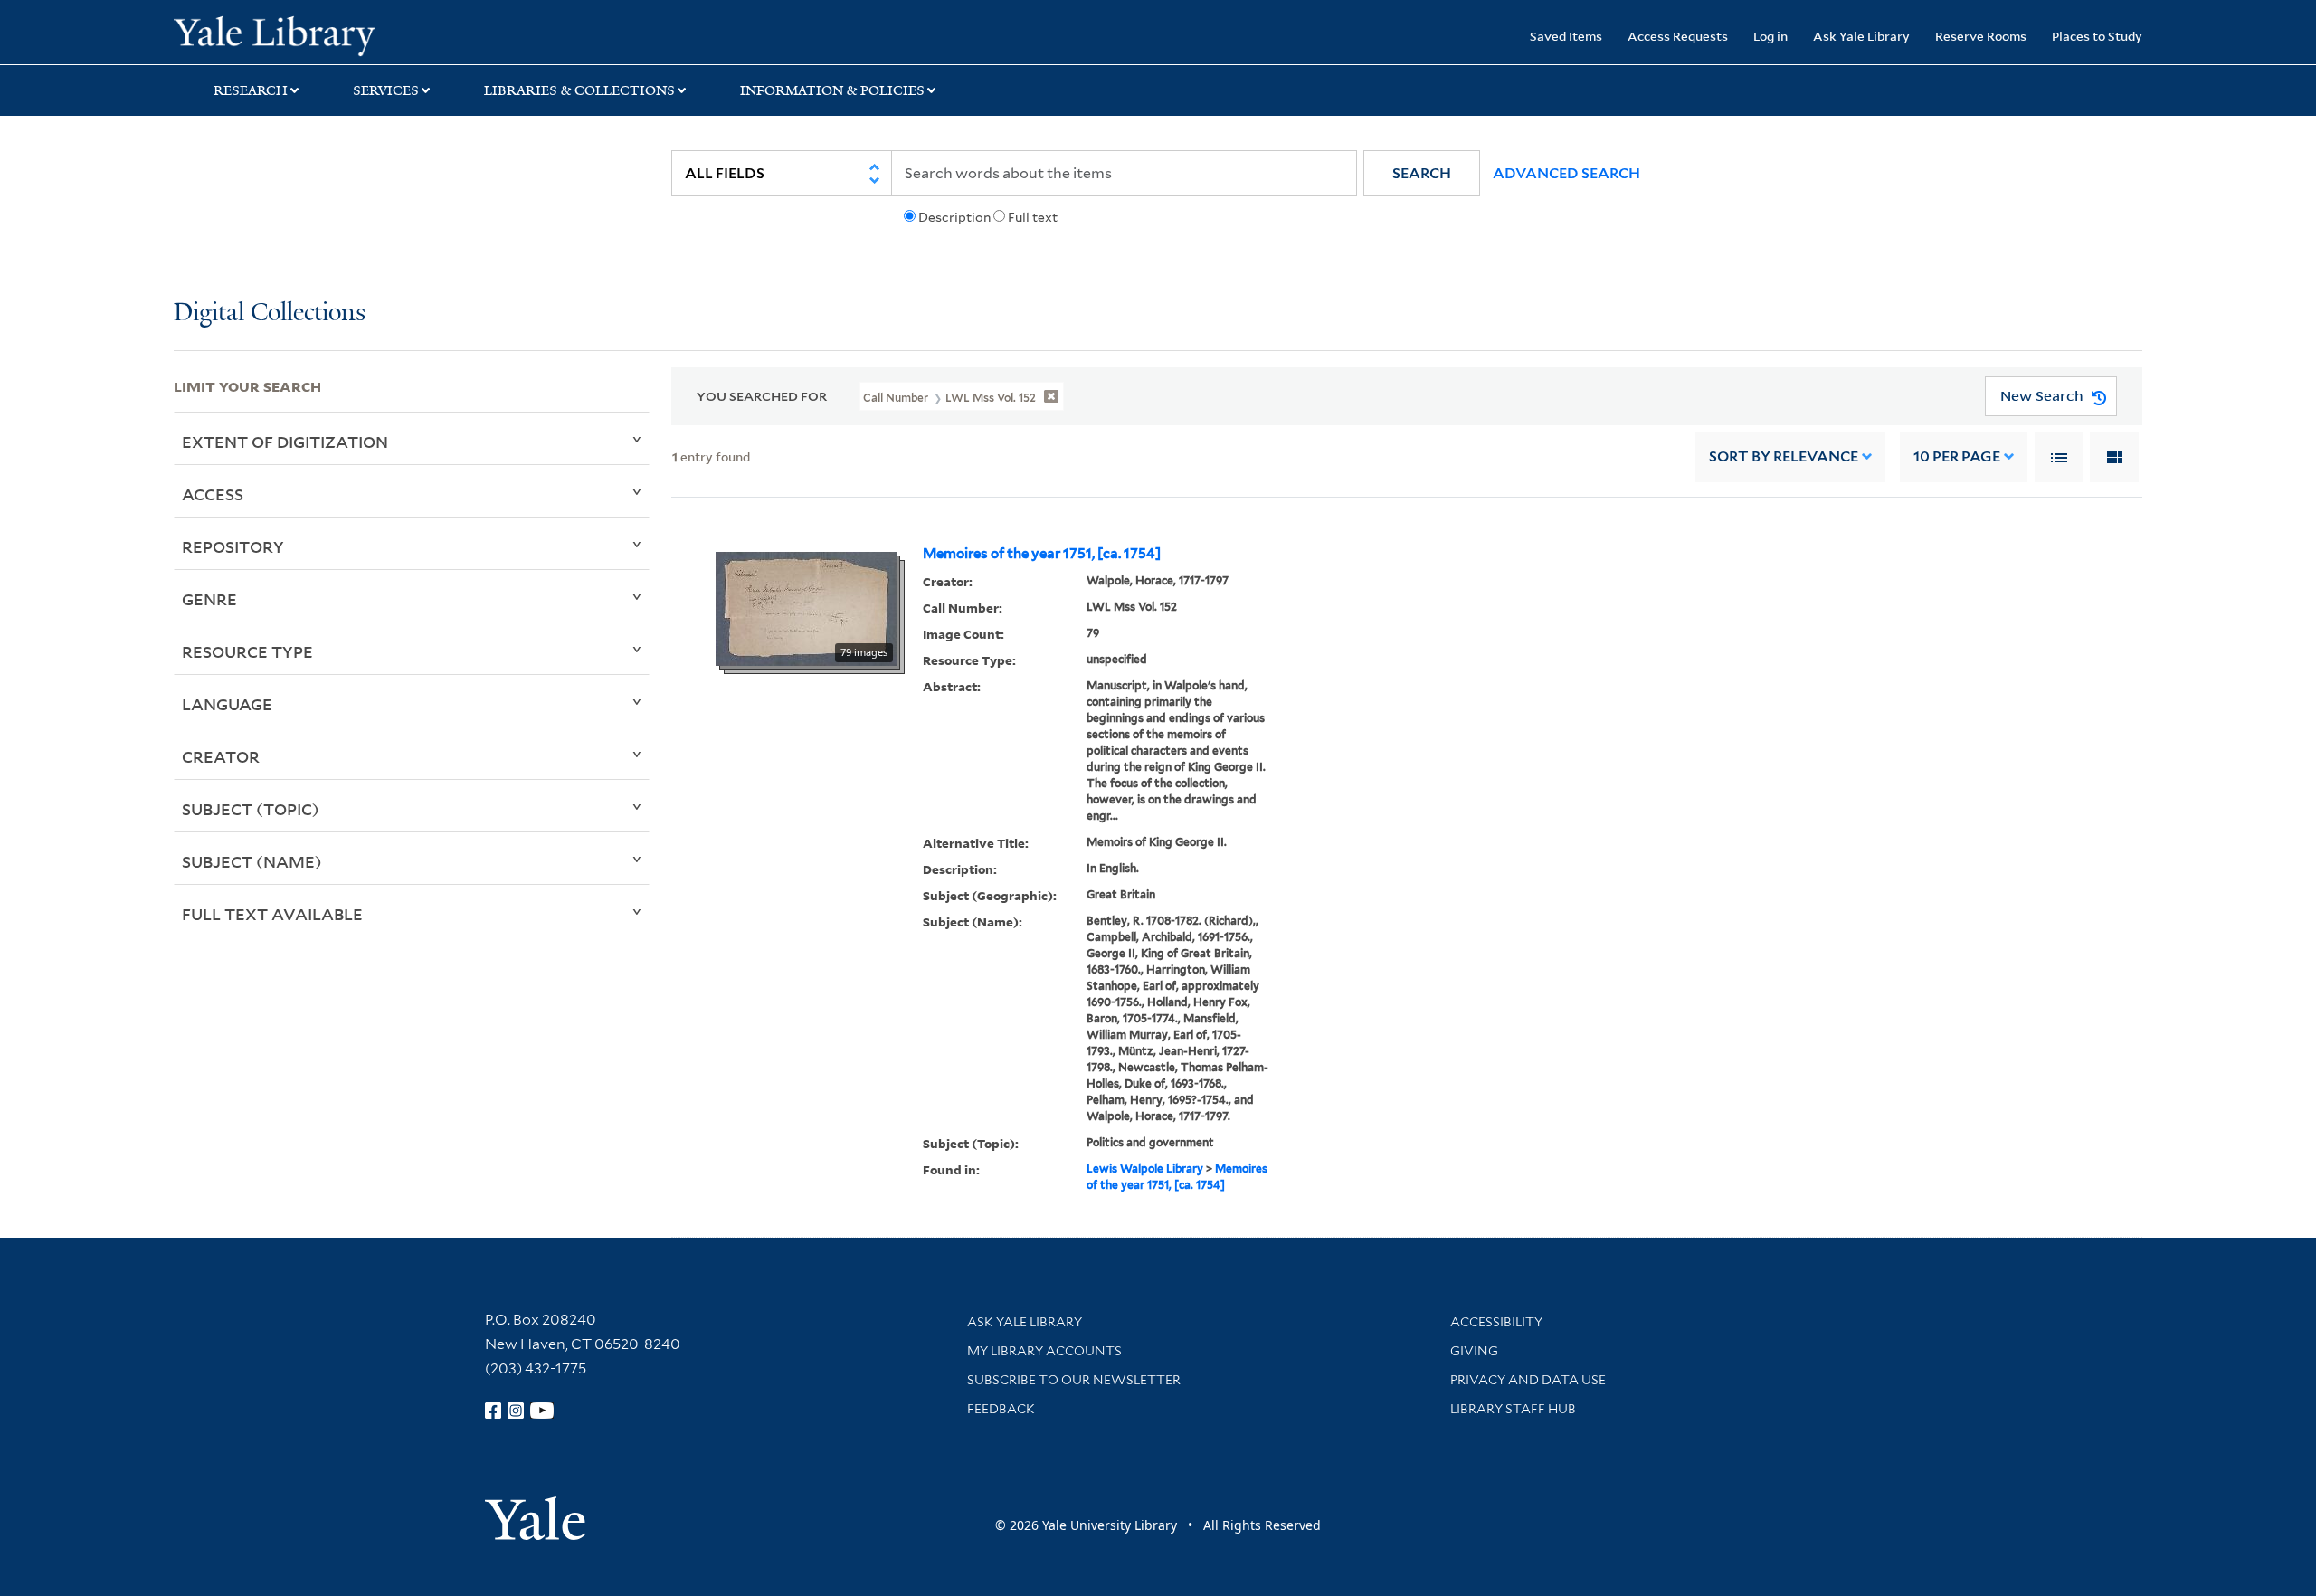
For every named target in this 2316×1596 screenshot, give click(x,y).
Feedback (1001, 1409)
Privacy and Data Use (1528, 1380)
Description (954, 217)
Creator (221, 756)
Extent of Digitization (285, 442)
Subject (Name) (252, 861)
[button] (1422, 173)
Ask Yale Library (1861, 36)
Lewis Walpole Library (1145, 1168)
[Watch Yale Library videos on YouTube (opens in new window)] (542, 1411)
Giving (1474, 1351)
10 (1957, 456)
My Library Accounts (1044, 1351)
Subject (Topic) (251, 809)
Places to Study (2097, 36)
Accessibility (1496, 1322)
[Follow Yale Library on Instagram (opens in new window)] (516, 1411)
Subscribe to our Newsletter (1074, 1380)
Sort (1784, 456)
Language (227, 704)
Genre (209, 599)
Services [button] (386, 90)
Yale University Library (321, 34)
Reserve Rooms (1981, 36)
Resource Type (247, 651)
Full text (1033, 217)
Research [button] (251, 90)
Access (213, 494)
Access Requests (1678, 36)
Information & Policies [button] (832, 90)
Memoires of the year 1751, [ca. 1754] (1042, 554)
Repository (233, 546)
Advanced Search (1566, 173)
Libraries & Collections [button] (579, 90)
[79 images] (806, 607)
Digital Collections (270, 313)
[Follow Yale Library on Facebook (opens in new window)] (493, 1411)
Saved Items (1566, 36)
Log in (1770, 36)
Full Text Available (272, 914)
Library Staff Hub (1513, 1409)
